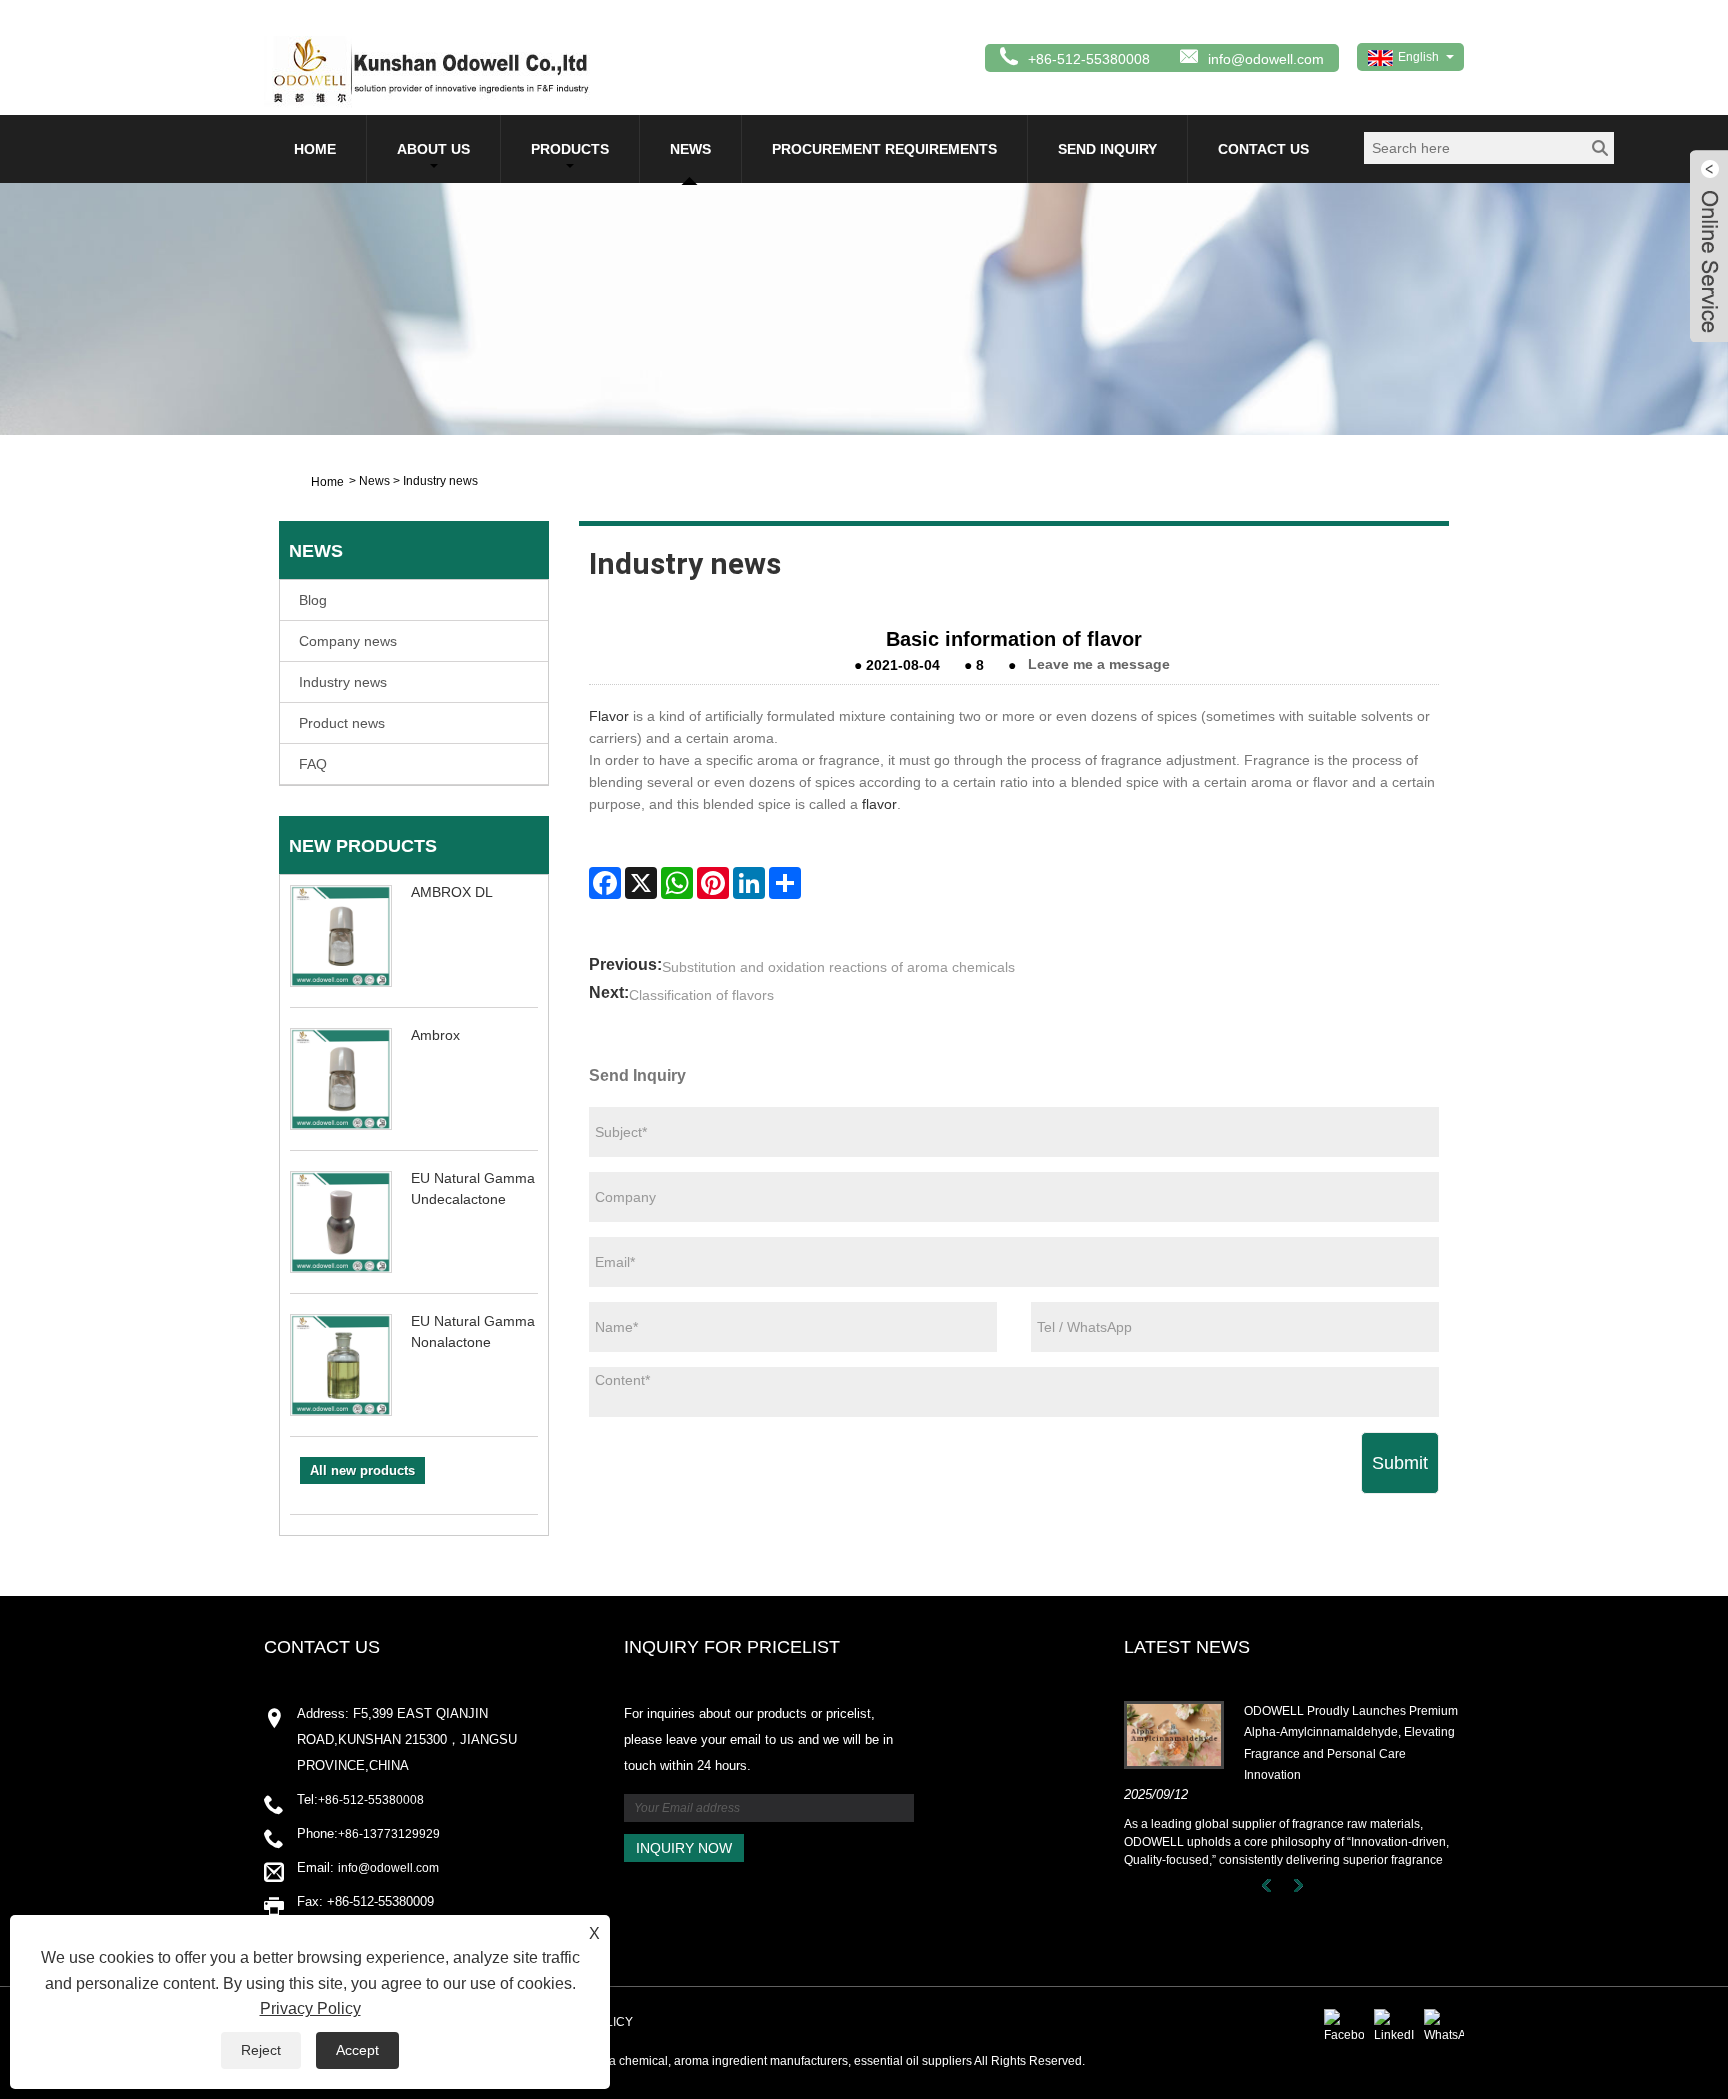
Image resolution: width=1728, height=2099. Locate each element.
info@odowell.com (1266, 59)
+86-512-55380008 (371, 1800)
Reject (261, 2050)
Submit (1400, 1463)
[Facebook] (605, 883)
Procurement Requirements (884, 149)
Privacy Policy (310, 2008)
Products (570, 149)
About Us (433, 149)
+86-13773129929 (389, 1834)
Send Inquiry (1107, 149)
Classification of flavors (701, 995)
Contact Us (1263, 149)
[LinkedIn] (749, 883)
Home (315, 149)
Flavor (609, 716)
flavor (879, 804)
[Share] (785, 883)
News (690, 149)
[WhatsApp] (677, 883)
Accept (357, 2050)
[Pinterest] (713, 883)
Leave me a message (1099, 664)
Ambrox (435, 1035)
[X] (641, 883)
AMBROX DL (452, 892)
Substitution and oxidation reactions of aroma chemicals (838, 967)
